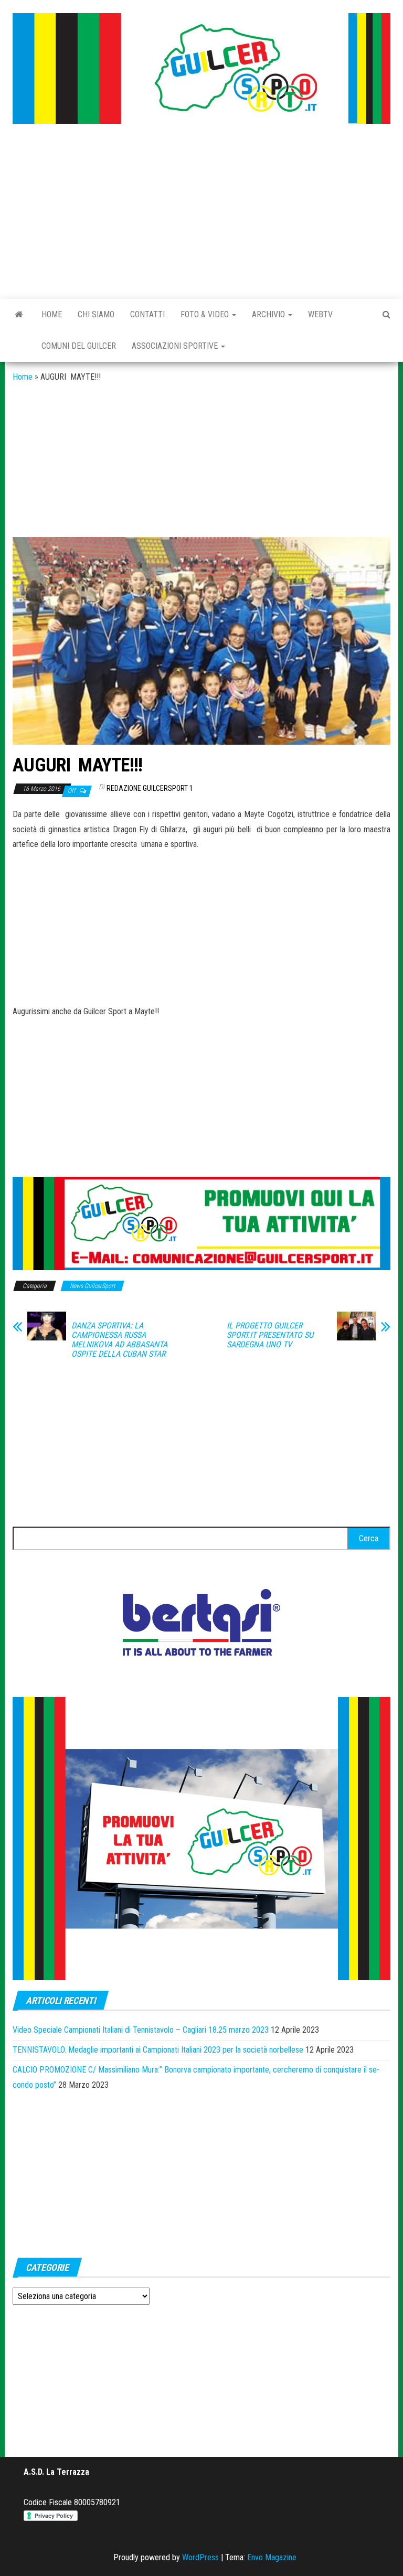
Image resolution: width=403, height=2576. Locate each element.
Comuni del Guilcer (79, 346)
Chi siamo (96, 314)
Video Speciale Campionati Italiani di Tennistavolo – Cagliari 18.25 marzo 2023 (141, 2030)
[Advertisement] (201, 212)
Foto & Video (206, 314)
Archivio (269, 314)
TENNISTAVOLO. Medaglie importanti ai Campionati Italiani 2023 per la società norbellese (158, 2050)
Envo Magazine (272, 2557)
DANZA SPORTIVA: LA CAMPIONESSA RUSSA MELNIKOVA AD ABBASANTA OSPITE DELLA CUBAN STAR (119, 1340)
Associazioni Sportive (176, 346)
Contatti (147, 314)
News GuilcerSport (92, 1286)
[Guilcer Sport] (19, 315)
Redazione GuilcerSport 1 (150, 788)
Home (52, 314)
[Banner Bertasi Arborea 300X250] (201, 1625)
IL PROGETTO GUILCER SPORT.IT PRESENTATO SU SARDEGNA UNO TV (270, 1335)
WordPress (200, 2557)
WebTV (320, 314)
